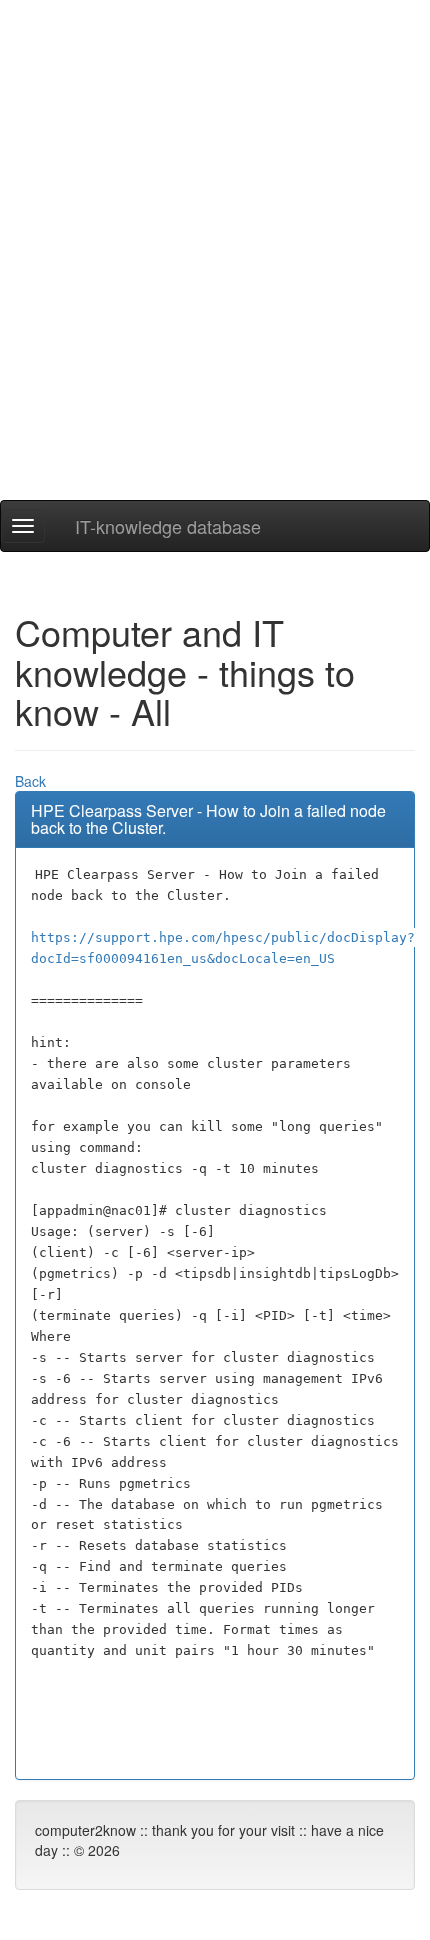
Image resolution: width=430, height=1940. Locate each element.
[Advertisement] (215, 285)
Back (30, 781)
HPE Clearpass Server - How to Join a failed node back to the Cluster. (208, 819)
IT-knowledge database (168, 526)
